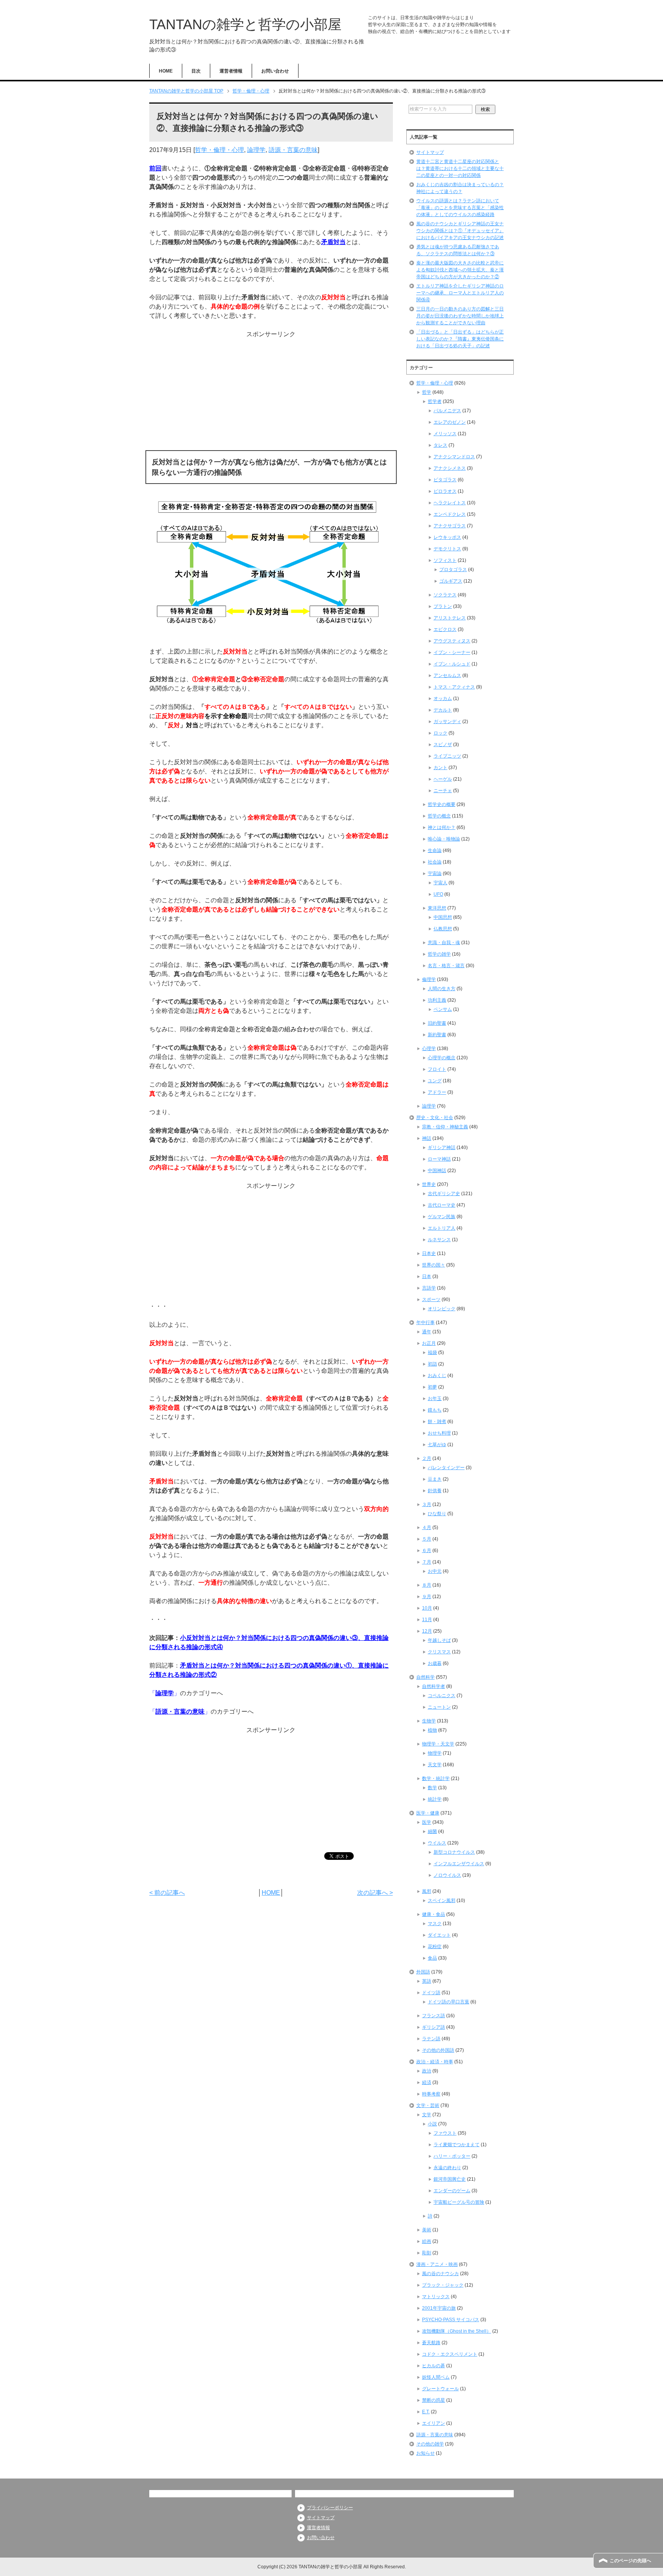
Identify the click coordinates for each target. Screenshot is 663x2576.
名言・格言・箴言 (446, 966)
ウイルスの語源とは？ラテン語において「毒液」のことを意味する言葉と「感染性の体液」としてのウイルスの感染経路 (460, 208)
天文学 (435, 1765)
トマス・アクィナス (454, 687)
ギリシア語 (434, 2027)
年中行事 (426, 1323)
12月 (427, 1631)
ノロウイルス (447, 1875)
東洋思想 (437, 908)
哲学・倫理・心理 (219, 150)
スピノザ (443, 745)
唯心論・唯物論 (444, 839)
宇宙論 (435, 874)
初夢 (432, 1387)
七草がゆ (437, 1445)
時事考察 (431, 2094)
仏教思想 (443, 929)
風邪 (427, 1891)
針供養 (435, 1491)
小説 (432, 2124)
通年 (427, 1332)
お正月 (429, 1343)
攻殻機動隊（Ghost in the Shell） (457, 2331)
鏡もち (435, 1410)
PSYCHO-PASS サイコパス (451, 2320)
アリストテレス (450, 618)
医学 (427, 1822)
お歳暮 (435, 1663)
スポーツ (431, 1300)
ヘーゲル (443, 779)
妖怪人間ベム (436, 2377)
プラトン (443, 606)
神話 (427, 1138)
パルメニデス (447, 411)
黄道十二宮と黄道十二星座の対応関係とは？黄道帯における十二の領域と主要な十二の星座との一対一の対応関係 (460, 168)
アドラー (437, 1092)
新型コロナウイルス (454, 1852)
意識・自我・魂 (444, 943)
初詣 (432, 1364)
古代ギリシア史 (444, 1194)
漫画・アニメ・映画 (437, 2264)
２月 (427, 1458)
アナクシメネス (450, 468)
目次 (196, 71)
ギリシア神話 (442, 1148)
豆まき (435, 1479)
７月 (427, 1562)
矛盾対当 (333, 242)
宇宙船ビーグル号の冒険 (459, 2202)
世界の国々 (434, 1265)
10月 (427, 1608)
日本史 (429, 1253)
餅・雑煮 (437, 1422)
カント (440, 768)
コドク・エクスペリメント (450, 2354)
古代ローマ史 (442, 1205)
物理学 (435, 1753)
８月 (427, 1585)
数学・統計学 (436, 1778)
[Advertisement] (271, 393)
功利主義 (437, 1000)
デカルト (443, 710)
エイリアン (434, 2423)
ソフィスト (445, 560)
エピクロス (445, 629)
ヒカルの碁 (434, 2366)
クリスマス (439, 1652)
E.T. (426, 2412)
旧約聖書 (437, 1023)
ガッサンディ (447, 722)
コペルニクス (442, 1696)
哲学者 (435, 401)
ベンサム (443, 1009)
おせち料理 (439, 1433)
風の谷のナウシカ (440, 2274)
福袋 (432, 1352)
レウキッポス (447, 537)
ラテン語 (431, 2039)
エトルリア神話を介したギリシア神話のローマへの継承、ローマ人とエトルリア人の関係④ (460, 293)
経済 (427, 2082)
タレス (440, 445)
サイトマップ (430, 152)
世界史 (429, 1184)
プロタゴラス (453, 570)
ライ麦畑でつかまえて (457, 2145)
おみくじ (437, 1376)
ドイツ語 (431, 1993)
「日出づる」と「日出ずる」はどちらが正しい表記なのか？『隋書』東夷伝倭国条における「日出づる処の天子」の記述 (460, 339)
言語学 (429, 1288)
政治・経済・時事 (435, 2062)
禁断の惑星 (434, 2400)
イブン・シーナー (452, 652)
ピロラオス (445, 491)
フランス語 (434, 2016)
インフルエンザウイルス (459, 1864)
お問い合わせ (275, 71)
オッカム (443, 698)
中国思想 (443, 917)
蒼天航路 (431, 2343)
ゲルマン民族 (442, 1217)
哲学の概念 (439, 816)
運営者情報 (231, 71)
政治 (427, 2071)
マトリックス (436, 2297)
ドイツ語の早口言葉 (449, 2002)
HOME (166, 71)
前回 (155, 168)
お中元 (435, 1571)
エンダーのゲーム (452, 2191)
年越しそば (439, 1640)
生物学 (429, 1721)
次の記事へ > (375, 1893)
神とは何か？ (442, 827)
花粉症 (435, 1947)
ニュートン (439, 1707)
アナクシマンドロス (454, 457)
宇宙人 (440, 883)
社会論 (435, 862)
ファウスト (445, 2133)
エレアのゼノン (450, 422)
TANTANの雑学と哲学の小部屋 (245, 24)
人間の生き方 (442, 989)
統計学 (435, 1799)
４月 (427, 1527)
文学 (427, 2115)
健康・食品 (434, 1914)
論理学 (256, 150)
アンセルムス (447, 675)
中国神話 (437, 1171)
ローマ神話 (439, 1159)
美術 (427, 2230)
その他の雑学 (430, 2444)
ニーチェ (443, 791)
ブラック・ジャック (443, 2285)
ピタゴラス (445, 480)
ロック (440, 733)
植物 (432, 1730)
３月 (427, 1504)
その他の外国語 (438, 2050)
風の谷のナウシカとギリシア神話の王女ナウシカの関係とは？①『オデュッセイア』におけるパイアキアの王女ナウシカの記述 (460, 231)
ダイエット (439, 1935)
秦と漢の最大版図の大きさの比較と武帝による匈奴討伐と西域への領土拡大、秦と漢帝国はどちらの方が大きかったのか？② (460, 270)
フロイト (437, 1069)
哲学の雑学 (439, 954)
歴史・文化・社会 (435, 1118)
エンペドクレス (450, 514)
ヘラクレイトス (450, 503)
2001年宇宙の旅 (439, 2308)
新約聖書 (437, 1035)
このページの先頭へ (630, 2561)
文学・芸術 (428, 2105)
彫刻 (427, 2253)
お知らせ (426, 2453)
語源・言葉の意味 (293, 150)
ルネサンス (439, 1240)
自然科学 (426, 1677)
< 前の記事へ (167, 1893)
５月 (427, 1539)
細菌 (432, 1831)
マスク (435, 1924)
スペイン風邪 (442, 1901)
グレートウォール (440, 2389)
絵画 (427, 2241)
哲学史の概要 (442, 804)
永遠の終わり (447, 2168)
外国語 (423, 1972)
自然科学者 (434, 1686)
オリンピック (442, 1309)
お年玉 (435, 1399)
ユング (435, 1081)
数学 (432, 1788)
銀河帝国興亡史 (450, 2179)
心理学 (429, 1049)
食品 (432, 1958)
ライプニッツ (447, 756)
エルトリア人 (442, 1228)
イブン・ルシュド (452, 664)
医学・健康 (428, 1813)
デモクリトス (447, 549)
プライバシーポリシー (330, 2508)
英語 (427, 1981)
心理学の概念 (442, 1058)
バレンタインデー (446, 1468)
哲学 (427, 392)
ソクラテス (445, 595)
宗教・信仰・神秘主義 (445, 1127)
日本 (427, 1276)
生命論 (435, 850)
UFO (438, 894)
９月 (427, 1597)
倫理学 (429, 979)
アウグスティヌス (452, 641)
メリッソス (445, 434)
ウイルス (437, 1843)
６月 (427, 1551)
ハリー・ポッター (452, 2156)
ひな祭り (437, 1514)
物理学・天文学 (438, 1744)
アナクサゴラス (450, 526)
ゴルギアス (451, 581)
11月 (427, 1620)
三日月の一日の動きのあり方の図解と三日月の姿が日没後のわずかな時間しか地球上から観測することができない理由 (460, 316)
